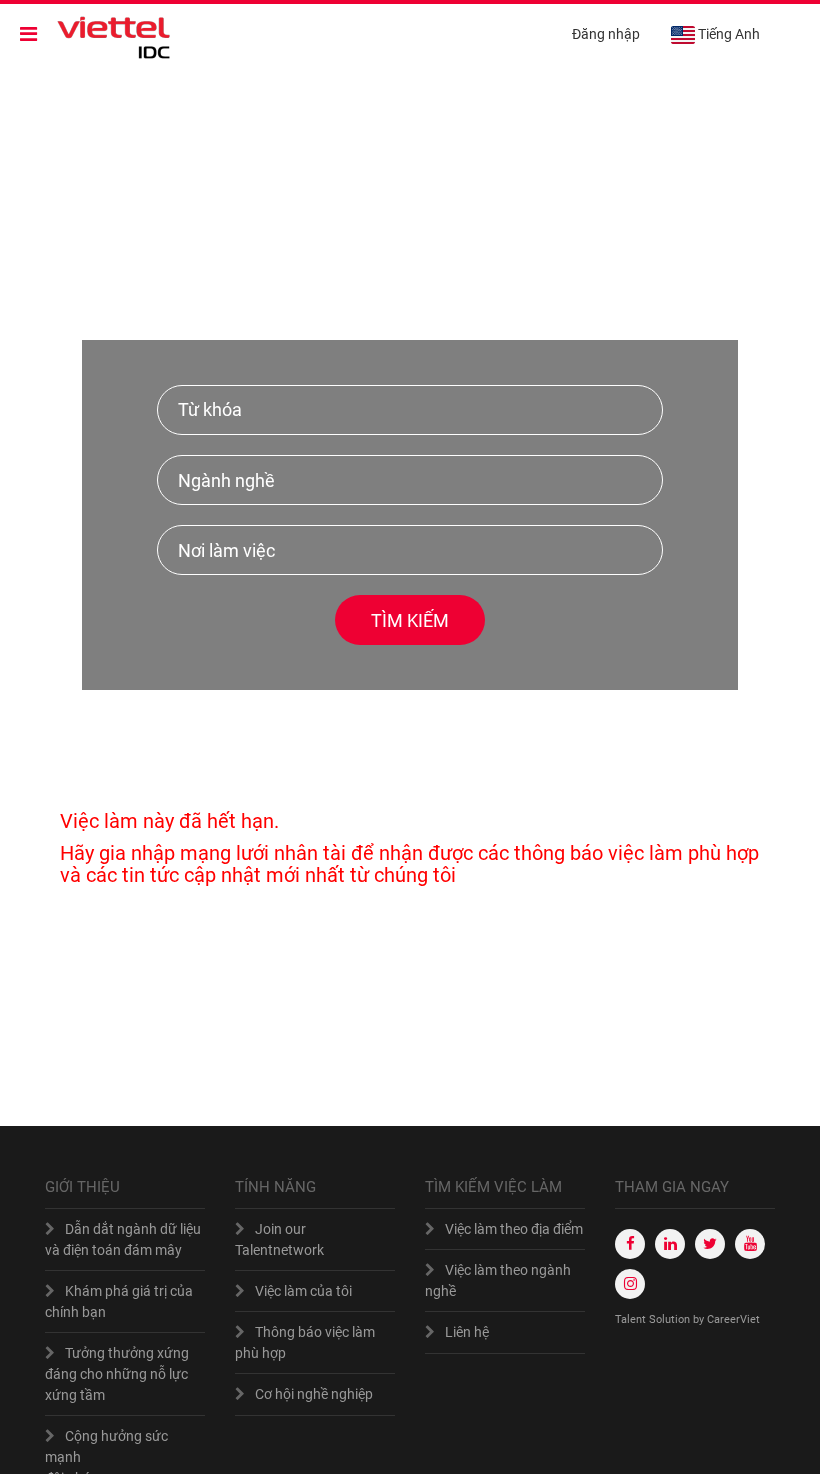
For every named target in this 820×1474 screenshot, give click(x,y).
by (700, 1319)
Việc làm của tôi (303, 1291)
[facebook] (630, 1244)
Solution (671, 1319)
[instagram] (630, 1284)
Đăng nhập (606, 34)
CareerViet (733, 1319)
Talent (632, 1319)
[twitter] (710, 1244)
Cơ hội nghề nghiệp (314, 1394)
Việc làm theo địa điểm (514, 1229)
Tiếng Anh (729, 34)
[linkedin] (670, 1244)
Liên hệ (467, 1332)
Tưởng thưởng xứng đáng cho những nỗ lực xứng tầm (117, 1374)
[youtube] (750, 1244)
